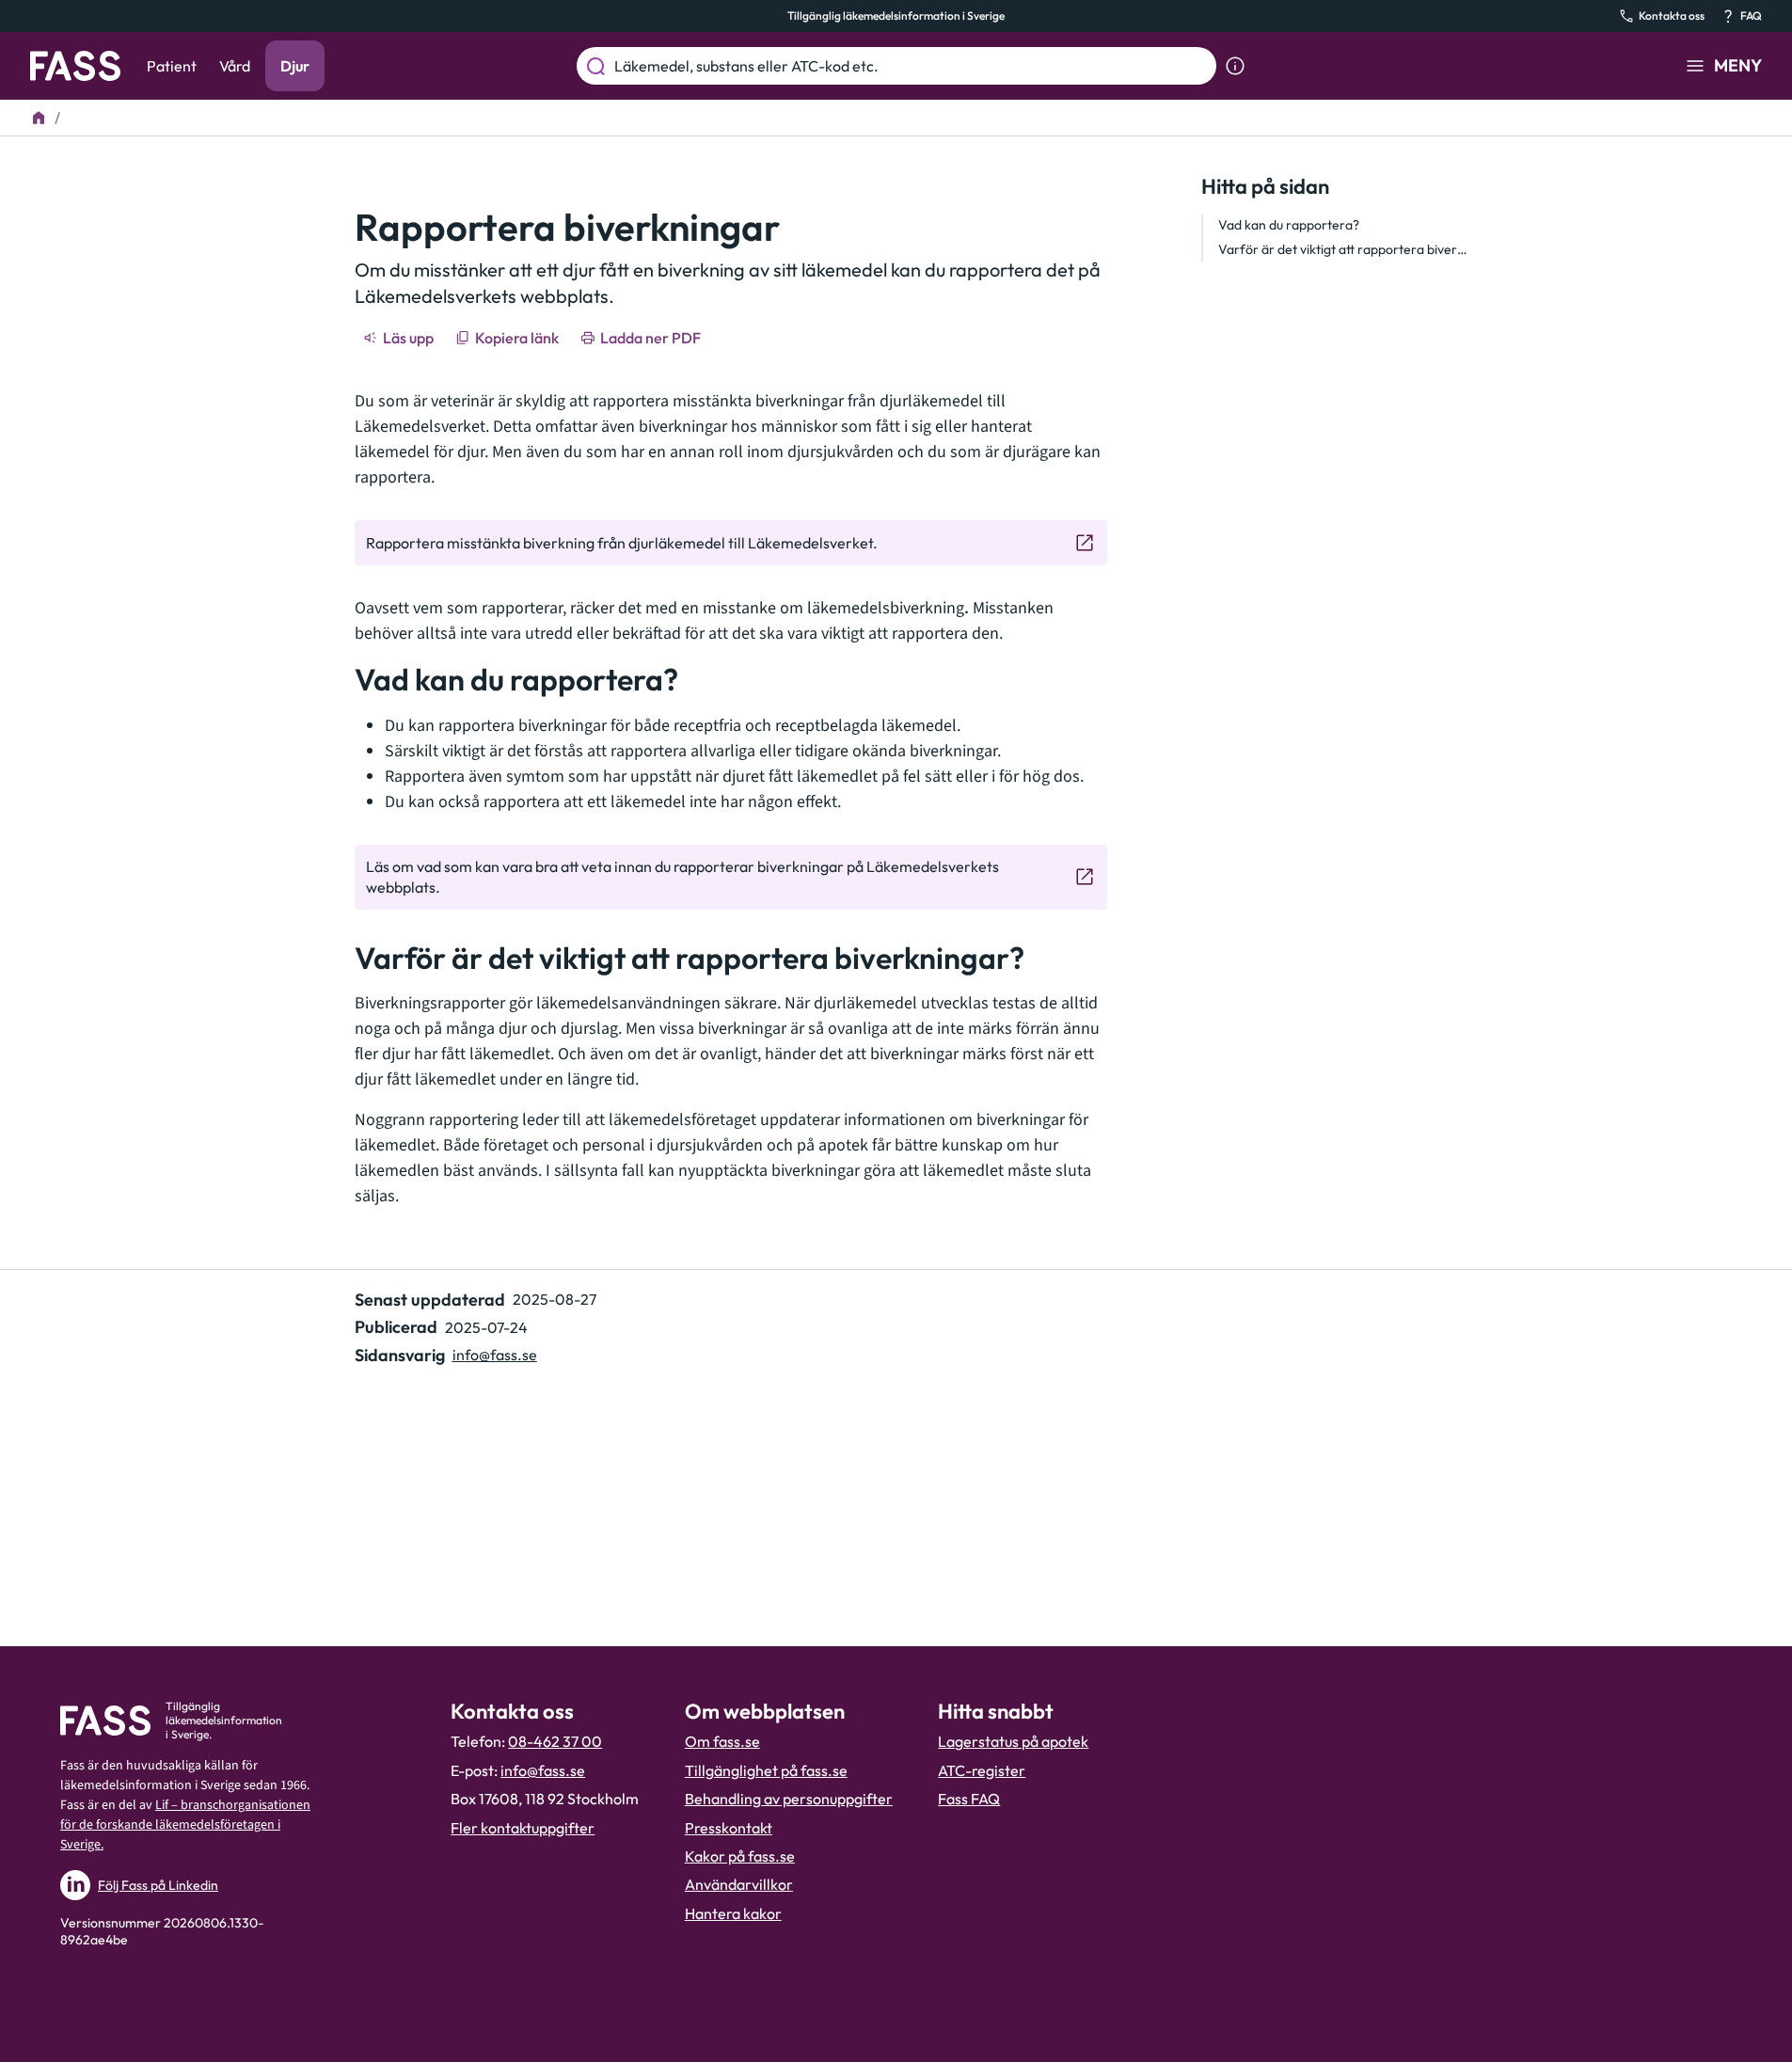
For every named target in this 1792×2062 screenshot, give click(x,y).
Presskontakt (729, 1828)
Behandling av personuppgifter (789, 1799)
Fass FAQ (969, 1799)
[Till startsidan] (39, 118)
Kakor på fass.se (740, 1856)
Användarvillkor (739, 1884)
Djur (295, 66)
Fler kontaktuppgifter (523, 1828)
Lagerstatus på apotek (1013, 1741)
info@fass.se (495, 1355)
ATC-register (982, 1770)
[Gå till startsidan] (75, 66)
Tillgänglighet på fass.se (766, 1770)
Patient (172, 66)
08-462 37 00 (555, 1741)
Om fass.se (722, 1741)
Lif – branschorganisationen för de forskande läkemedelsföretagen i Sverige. (185, 1825)
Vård (235, 66)
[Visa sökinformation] (1235, 66)
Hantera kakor (733, 1913)
